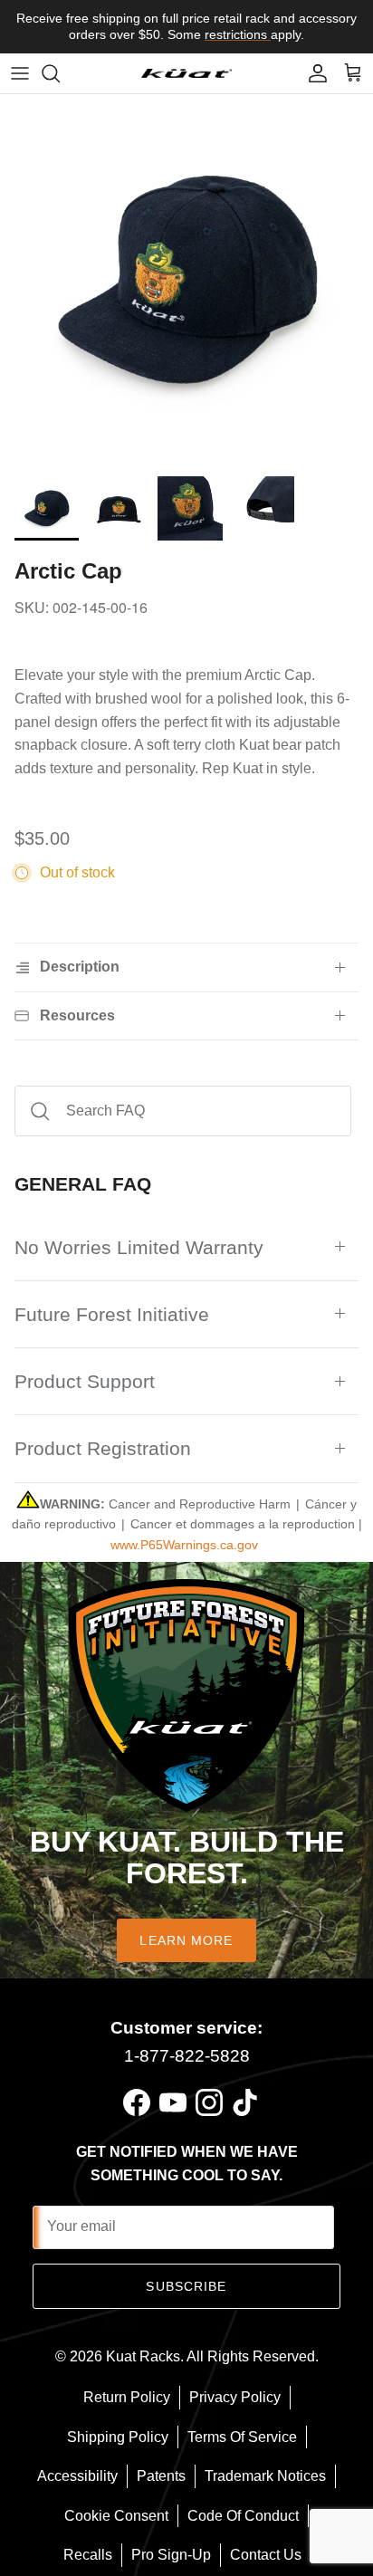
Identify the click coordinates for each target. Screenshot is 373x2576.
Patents (161, 2476)
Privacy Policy (235, 2397)
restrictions (238, 34)
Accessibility (77, 2476)
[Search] (60, 73)
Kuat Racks (143, 2356)
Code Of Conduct (243, 2516)
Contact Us (266, 2555)
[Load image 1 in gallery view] (186, 281)
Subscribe (186, 2286)
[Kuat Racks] (186, 73)
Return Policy (127, 2397)
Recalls (88, 2555)
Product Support (85, 1381)
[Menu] (20, 73)
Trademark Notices (265, 2476)
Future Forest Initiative (112, 1314)
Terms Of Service (242, 2437)
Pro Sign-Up (171, 2555)
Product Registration (103, 1448)
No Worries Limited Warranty (139, 1247)
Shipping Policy (118, 2437)
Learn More (186, 1940)
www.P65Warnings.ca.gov (184, 1545)
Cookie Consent (116, 2516)
